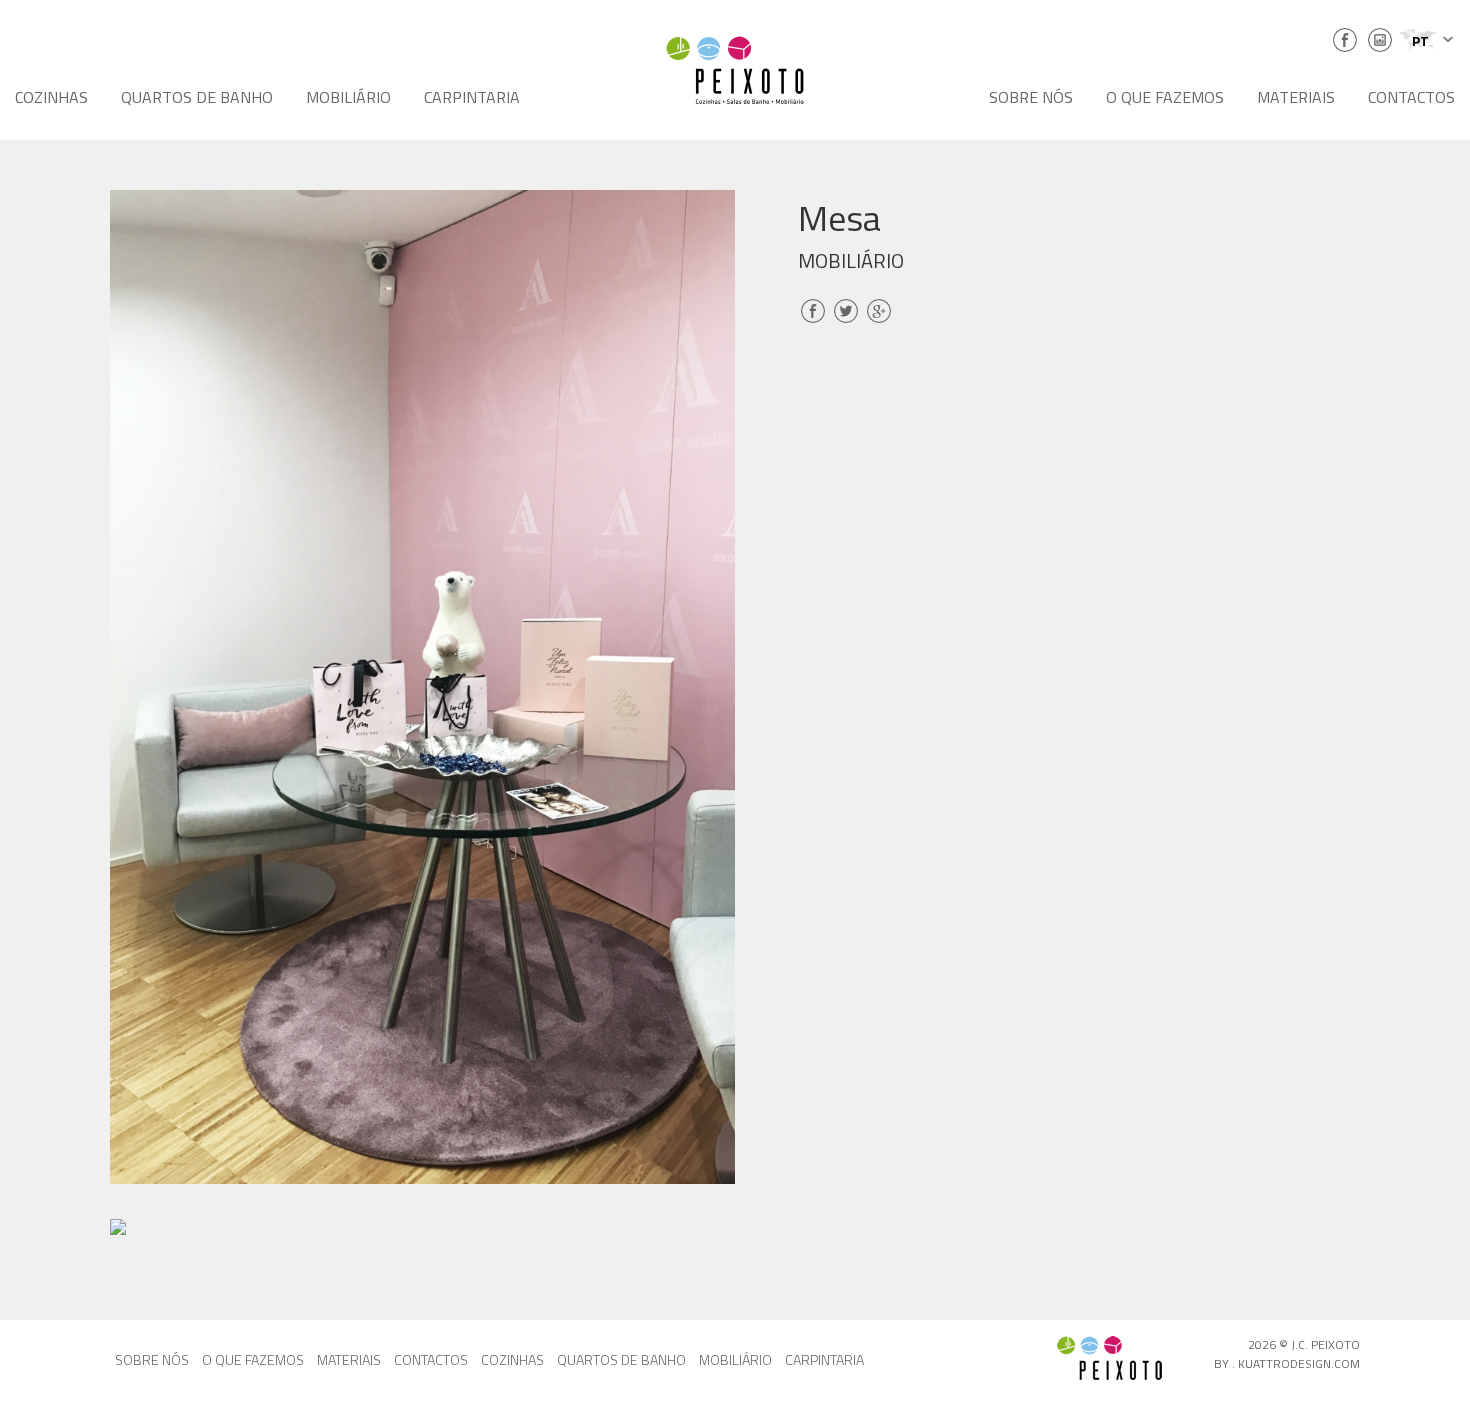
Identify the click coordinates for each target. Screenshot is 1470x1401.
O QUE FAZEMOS (1165, 97)
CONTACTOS (1411, 97)
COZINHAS (51, 97)
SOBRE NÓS (1031, 97)
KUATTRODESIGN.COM (1299, 1363)
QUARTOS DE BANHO (197, 97)
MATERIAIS (1296, 97)
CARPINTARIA (472, 97)
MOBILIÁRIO (348, 97)
